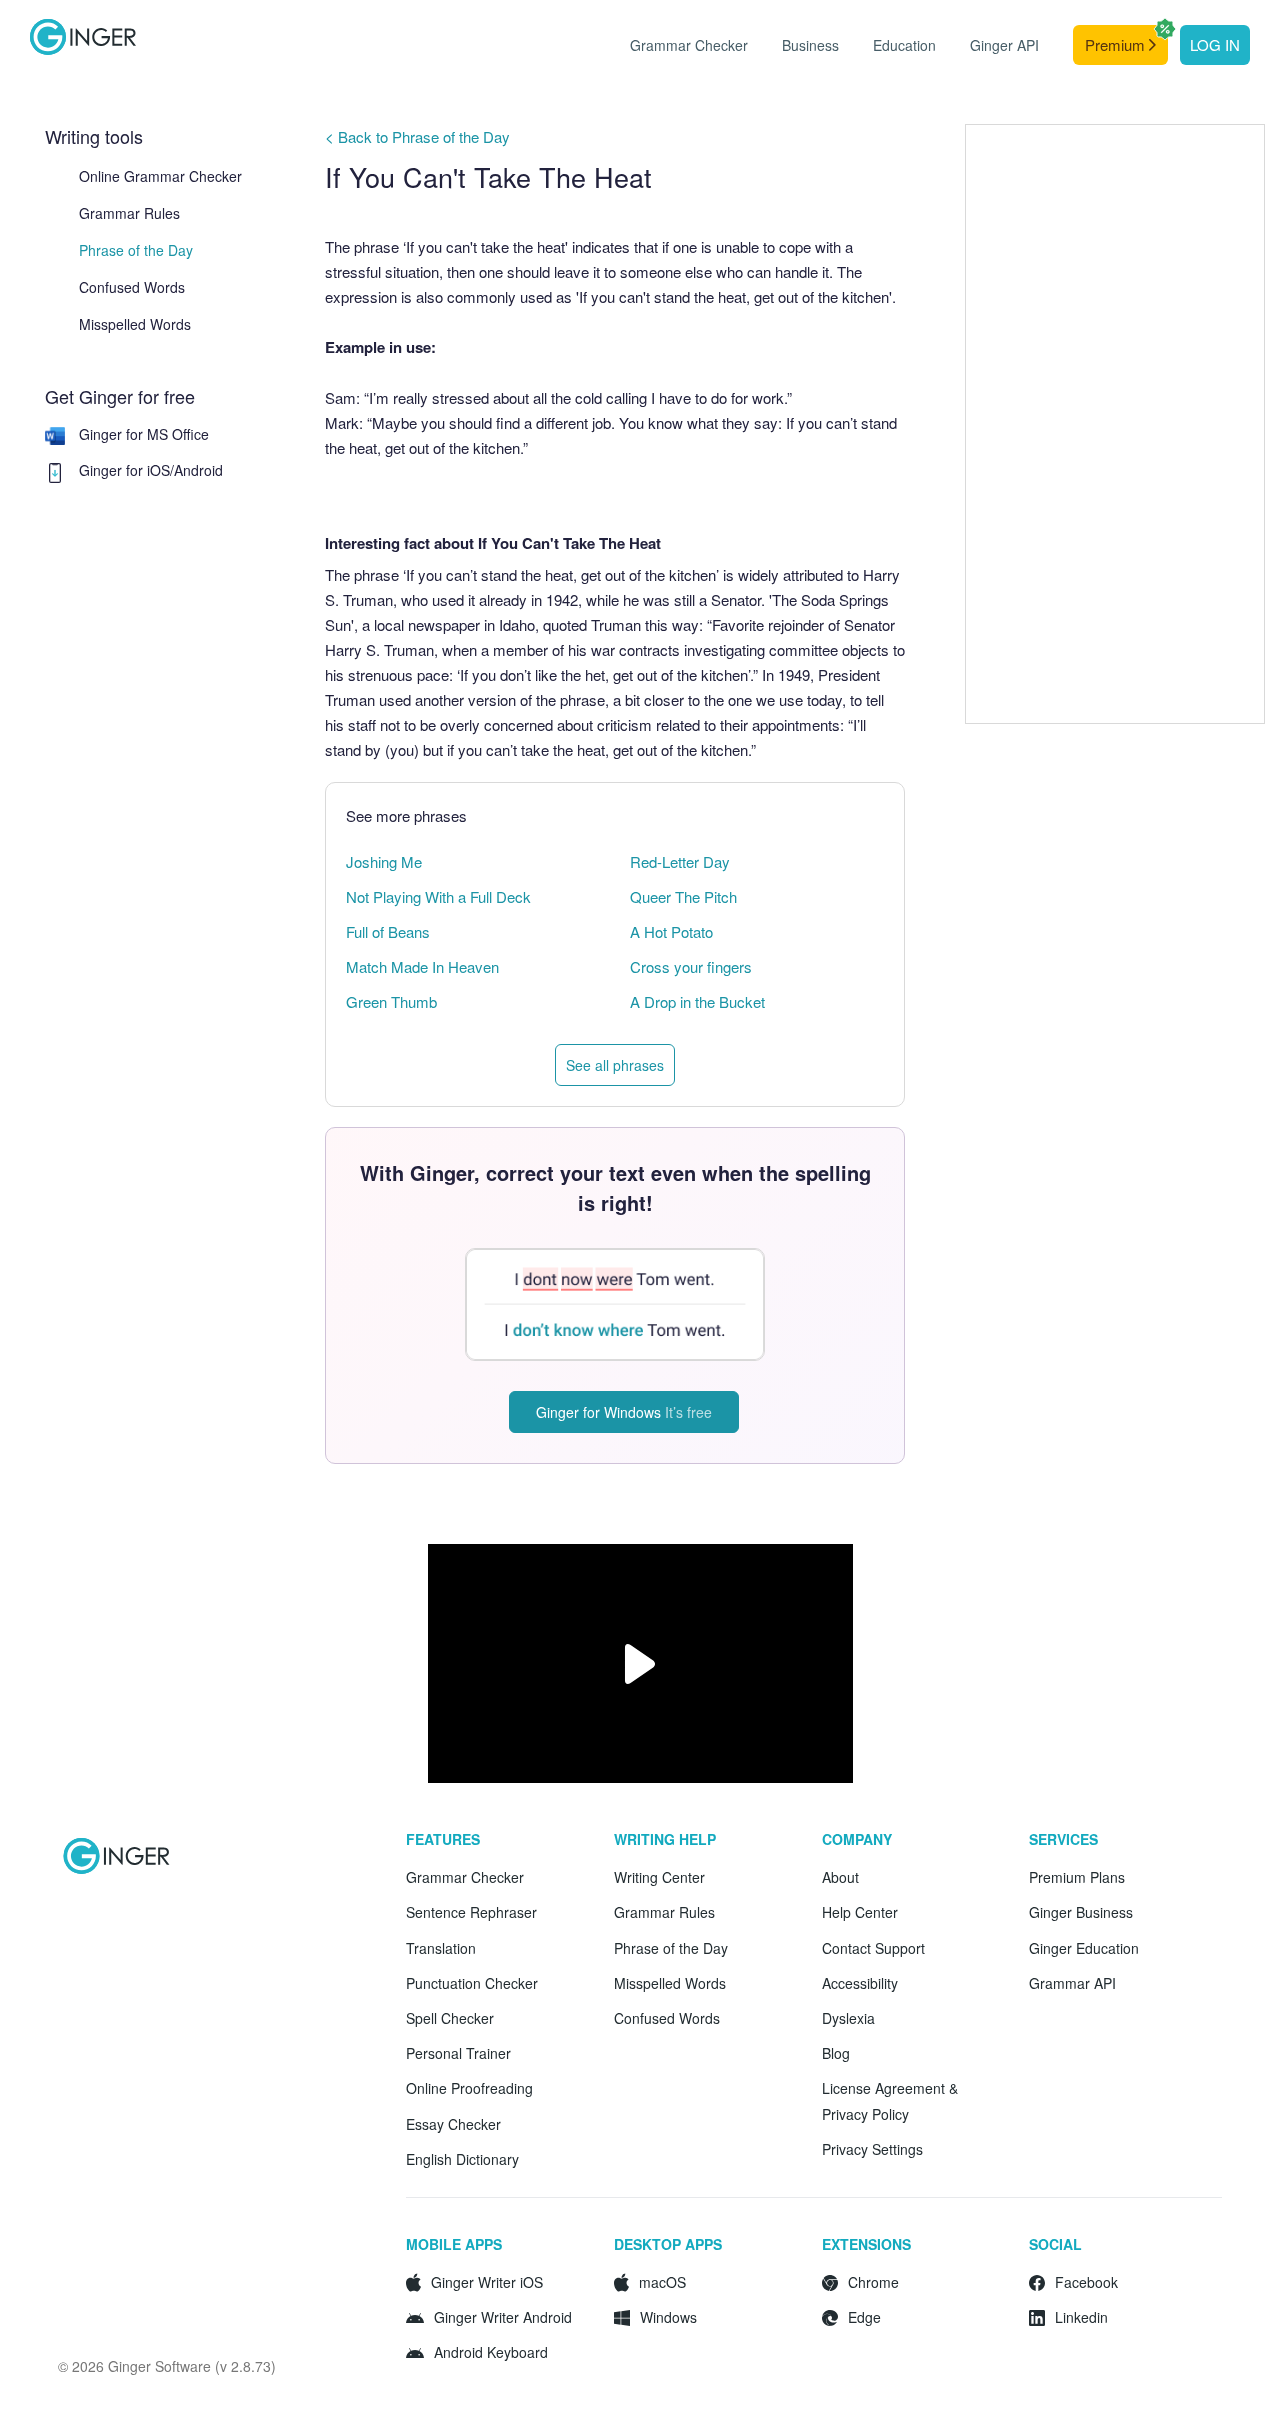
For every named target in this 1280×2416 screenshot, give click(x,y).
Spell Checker (450, 2018)
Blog (836, 2053)
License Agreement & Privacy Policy (890, 2100)
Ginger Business (1081, 1912)
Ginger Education (1084, 1948)
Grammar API (1072, 1983)
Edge (864, 2317)
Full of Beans (388, 931)
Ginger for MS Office (144, 434)
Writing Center (659, 1877)
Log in (1215, 44)
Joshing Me (384, 861)
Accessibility (860, 1983)
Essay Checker (453, 2124)
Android (198, 470)
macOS (662, 2282)
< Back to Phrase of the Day (417, 136)
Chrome (873, 2282)
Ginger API (1004, 45)
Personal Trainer (458, 2053)
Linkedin (1081, 2317)
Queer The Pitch (683, 896)
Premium (1117, 44)
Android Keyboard (491, 2352)
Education (904, 45)
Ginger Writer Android (503, 2317)
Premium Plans (1077, 1877)
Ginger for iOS (124, 470)
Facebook (1086, 2282)
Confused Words (132, 287)
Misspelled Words (135, 324)
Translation (441, 1948)
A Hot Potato (671, 931)
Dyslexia (848, 2018)
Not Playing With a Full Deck (438, 896)
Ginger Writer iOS (487, 2282)
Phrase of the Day (136, 250)
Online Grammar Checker (160, 176)
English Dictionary (462, 2159)
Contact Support (873, 1948)
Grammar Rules (129, 213)
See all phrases (615, 1065)
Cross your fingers (691, 966)
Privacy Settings (872, 2149)
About (840, 1877)
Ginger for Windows (624, 1412)
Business (810, 45)
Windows (668, 2317)
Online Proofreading (469, 2088)
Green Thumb (391, 1001)
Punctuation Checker (472, 1983)
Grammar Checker (689, 45)
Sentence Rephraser (471, 1912)
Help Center (860, 1912)
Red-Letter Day (680, 861)
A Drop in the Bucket (697, 1001)
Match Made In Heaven (422, 966)
